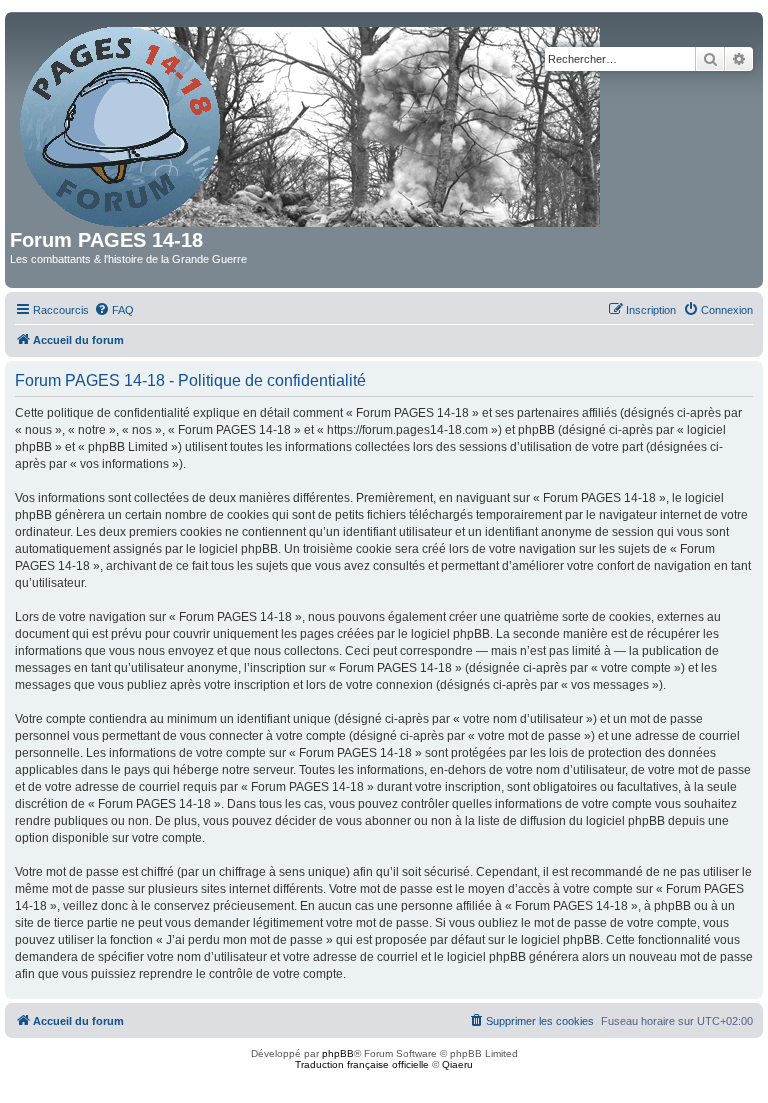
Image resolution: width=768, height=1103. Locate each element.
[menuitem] (114, 310)
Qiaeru (457, 1064)
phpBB (338, 1053)
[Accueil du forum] (311, 123)
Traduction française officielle (362, 1064)
